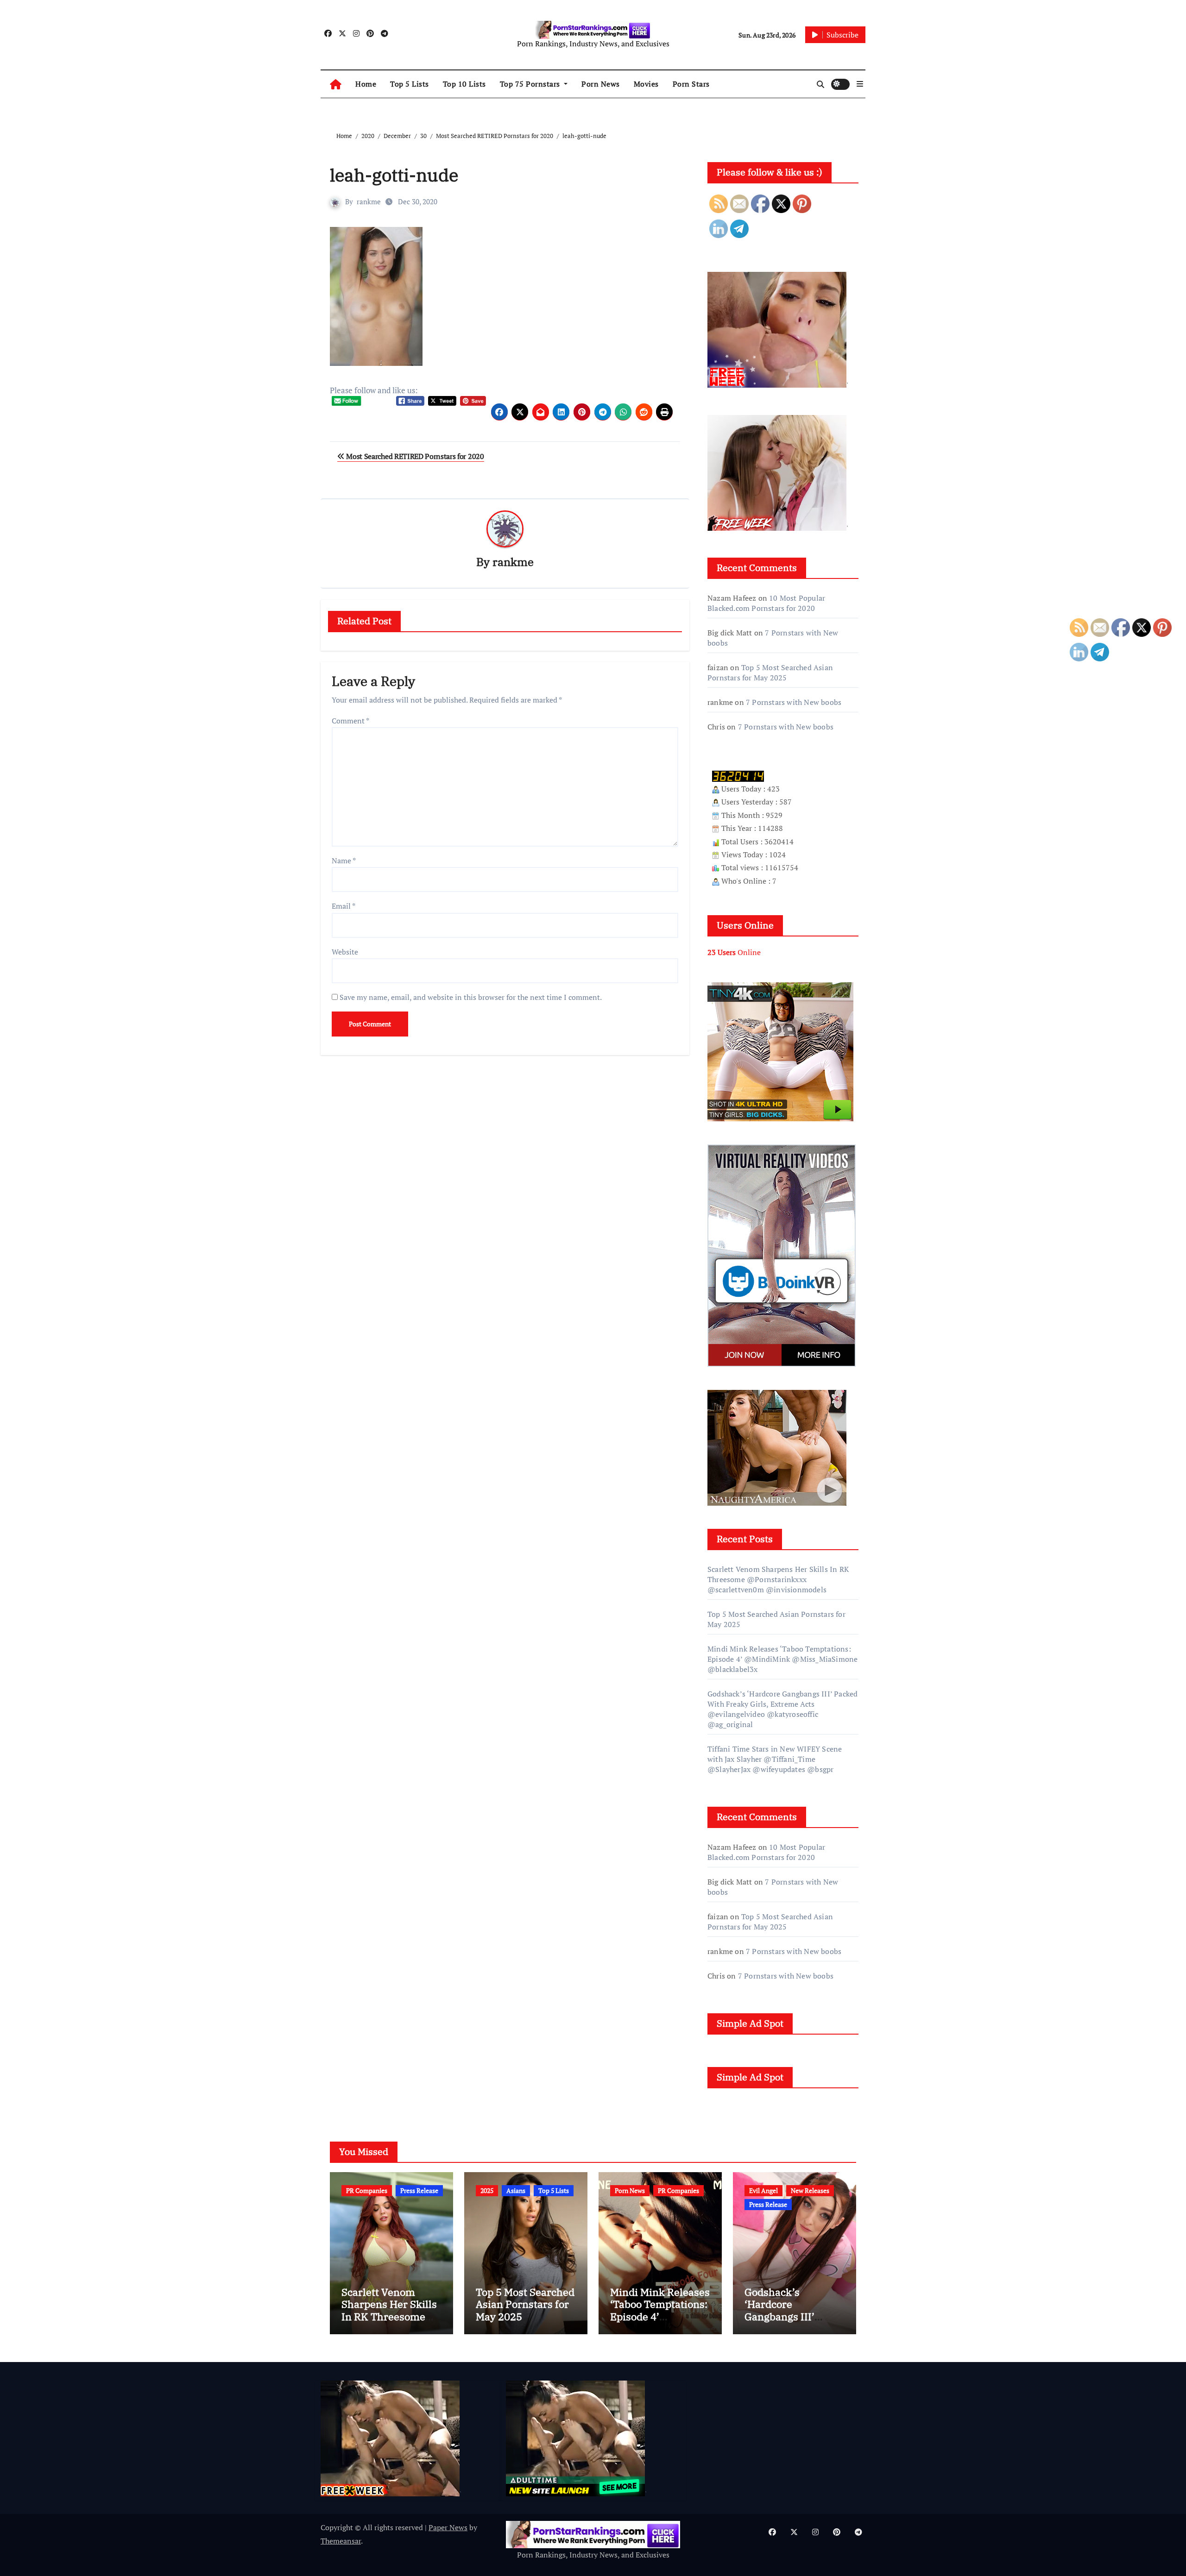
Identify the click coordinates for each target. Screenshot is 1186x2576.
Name (344, 861)
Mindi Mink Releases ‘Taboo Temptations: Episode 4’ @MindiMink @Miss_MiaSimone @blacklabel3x (782, 1659)
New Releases (810, 2190)
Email (344, 906)
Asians (516, 2190)
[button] (860, 84)
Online (734, 952)
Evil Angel (763, 2190)
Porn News (601, 84)
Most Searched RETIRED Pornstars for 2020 (414, 456)
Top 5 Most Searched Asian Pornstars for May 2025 (770, 672)
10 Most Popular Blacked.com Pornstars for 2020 (766, 603)
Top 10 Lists (464, 84)
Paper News (448, 2527)
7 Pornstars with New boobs (794, 702)
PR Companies (367, 2190)
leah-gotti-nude (394, 175)
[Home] (336, 84)
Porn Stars (691, 84)
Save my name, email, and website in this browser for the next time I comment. (471, 997)
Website (345, 952)
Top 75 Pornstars (531, 84)
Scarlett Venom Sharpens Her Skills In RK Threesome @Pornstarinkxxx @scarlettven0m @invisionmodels (778, 1579)
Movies (646, 84)
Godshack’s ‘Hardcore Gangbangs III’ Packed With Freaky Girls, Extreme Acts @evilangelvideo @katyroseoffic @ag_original (782, 1709)
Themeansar (341, 2541)
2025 (487, 2190)
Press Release (419, 2190)
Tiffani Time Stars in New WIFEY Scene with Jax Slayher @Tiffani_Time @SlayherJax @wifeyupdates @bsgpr (775, 1759)
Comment (350, 721)
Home (366, 84)
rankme (369, 201)
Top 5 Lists (410, 84)
